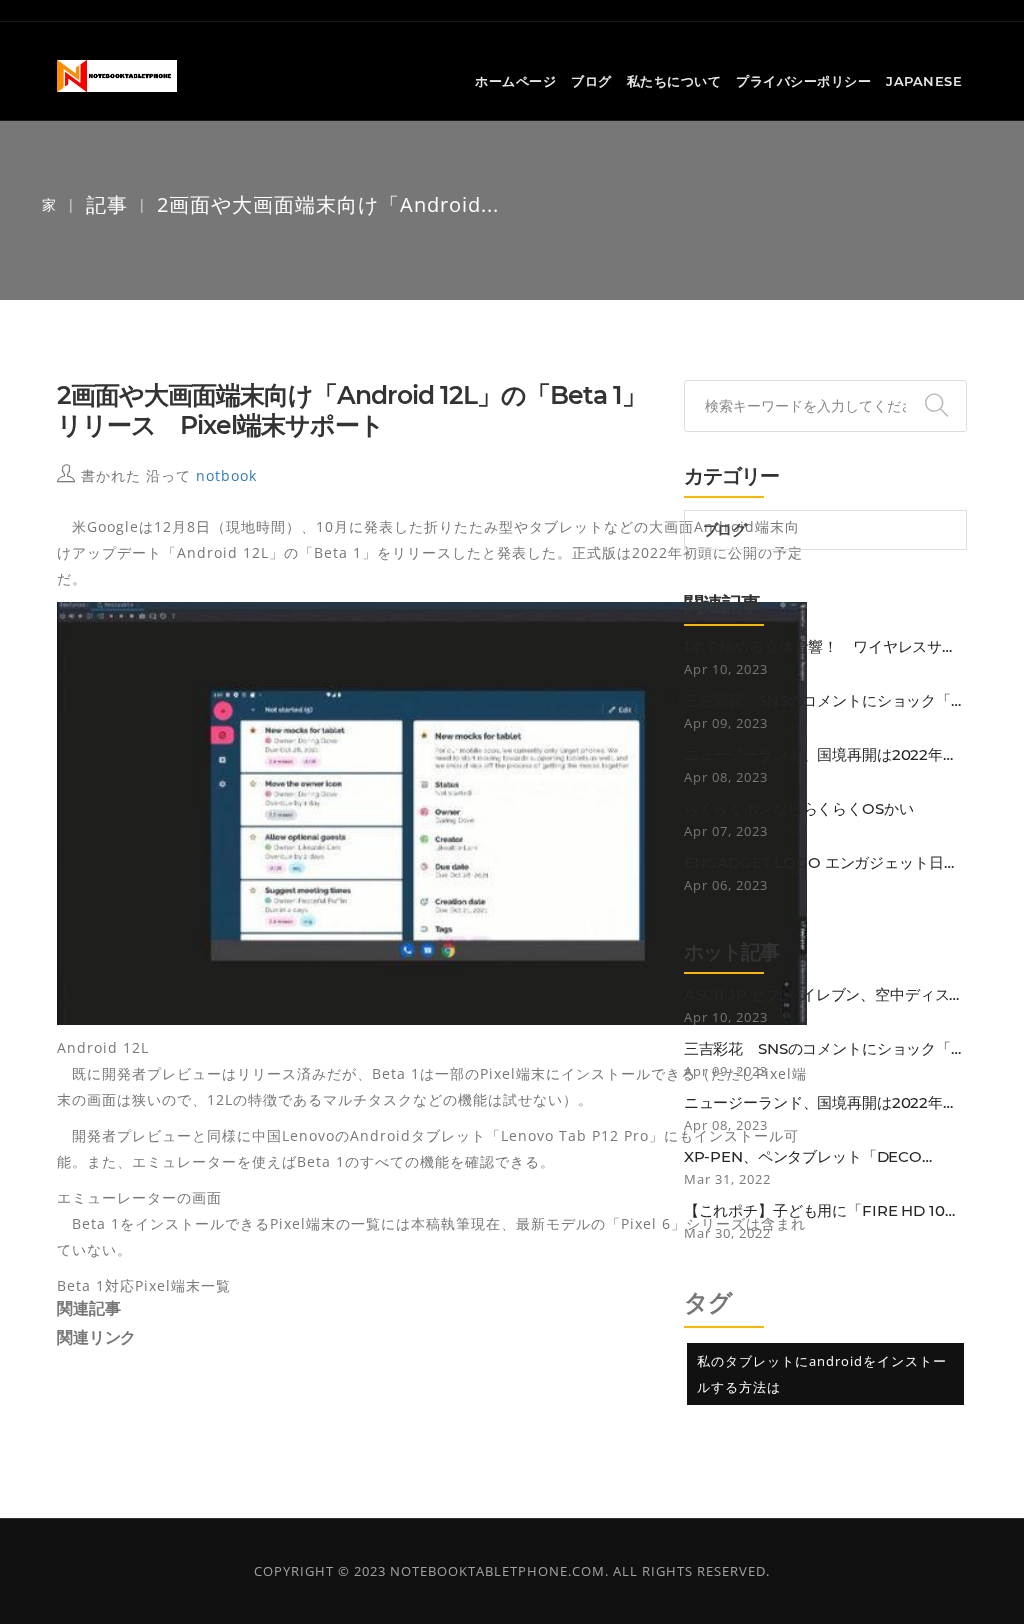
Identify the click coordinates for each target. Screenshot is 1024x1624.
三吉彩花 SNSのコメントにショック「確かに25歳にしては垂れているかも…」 (825, 701)
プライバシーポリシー (803, 81)
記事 (107, 204)
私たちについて (674, 81)
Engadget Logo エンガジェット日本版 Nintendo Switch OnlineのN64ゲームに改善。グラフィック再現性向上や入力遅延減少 (825, 863)
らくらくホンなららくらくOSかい (799, 809)
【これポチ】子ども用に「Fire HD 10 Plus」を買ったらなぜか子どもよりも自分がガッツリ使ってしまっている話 (823, 1211)
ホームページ (515, 81)
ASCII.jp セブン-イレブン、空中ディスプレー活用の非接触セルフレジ (824, 995)
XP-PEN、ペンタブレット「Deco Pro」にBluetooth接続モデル (803, 1157)
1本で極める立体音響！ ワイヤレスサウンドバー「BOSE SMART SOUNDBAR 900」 (820, 647)
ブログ (591, 81)
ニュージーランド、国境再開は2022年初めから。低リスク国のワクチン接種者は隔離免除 (825, 755)
